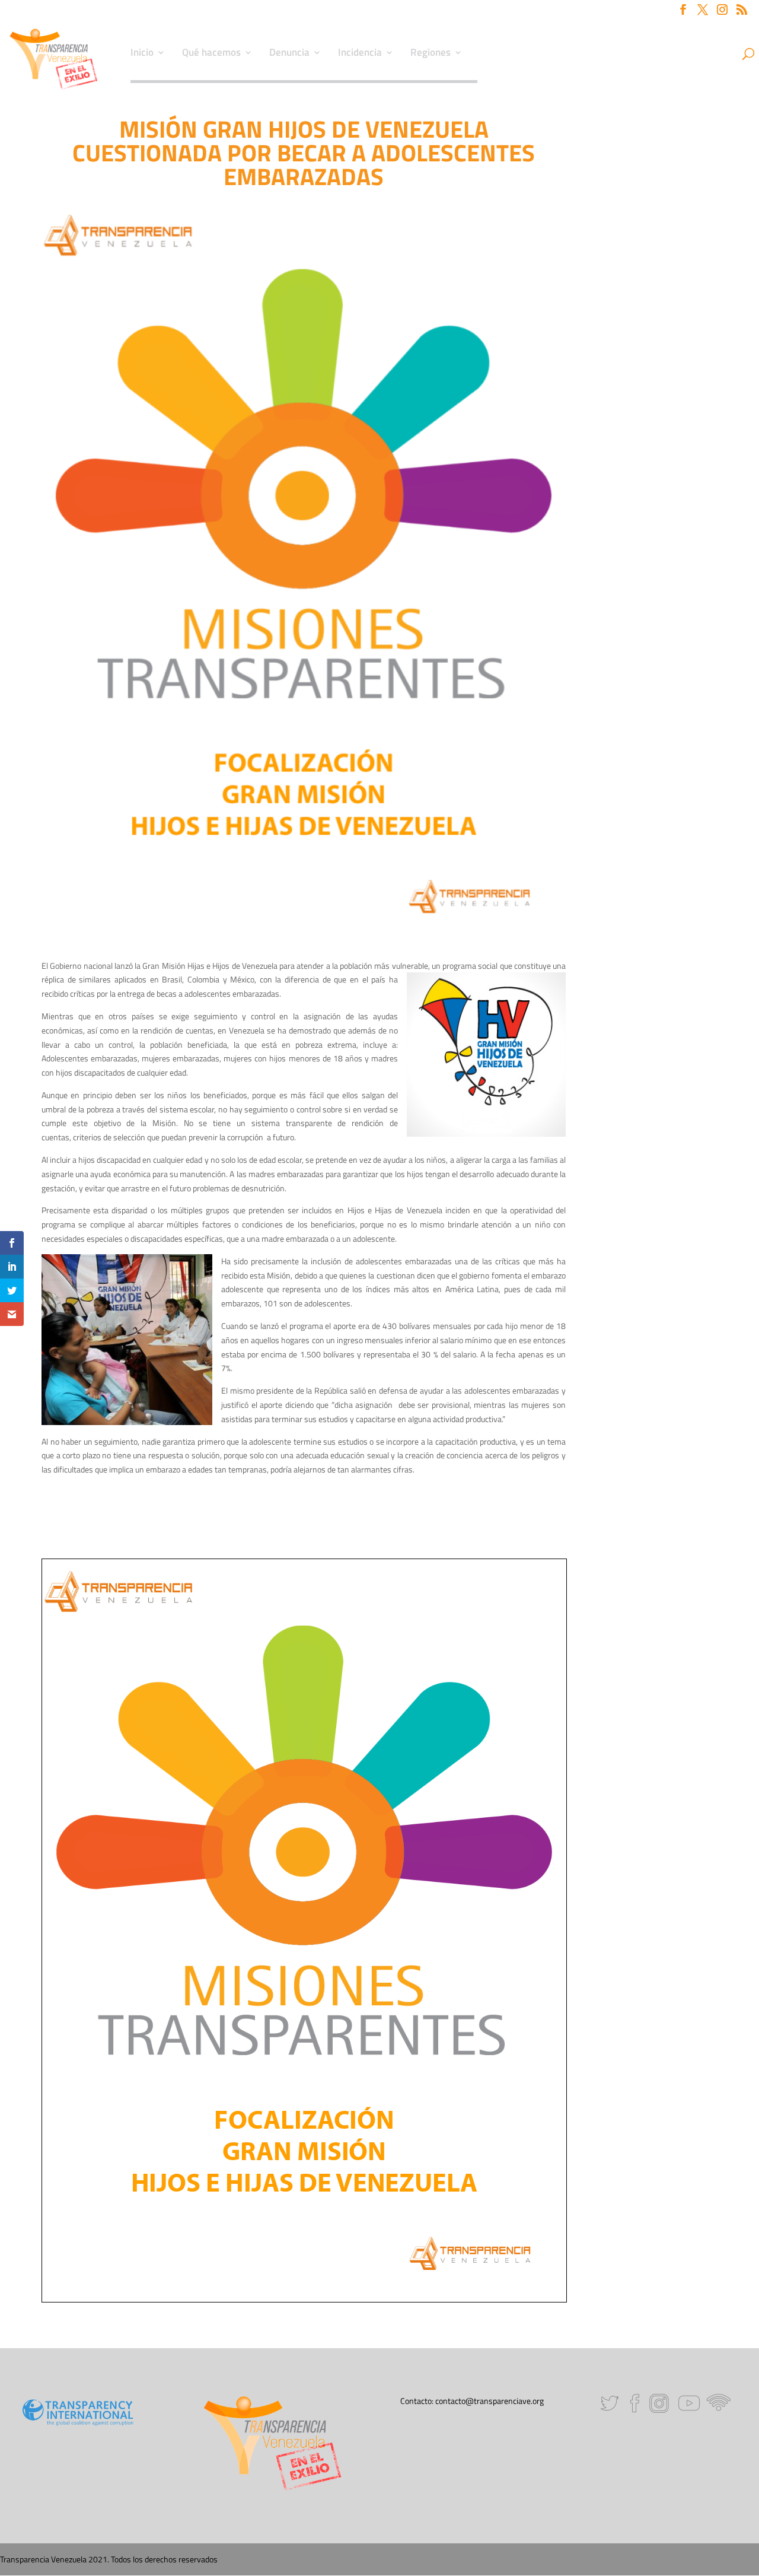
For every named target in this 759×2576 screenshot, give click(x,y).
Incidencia (360, 54)
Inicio (142, 54)
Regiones (430, 54)
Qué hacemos (211, 54)
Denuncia (289, 54)
